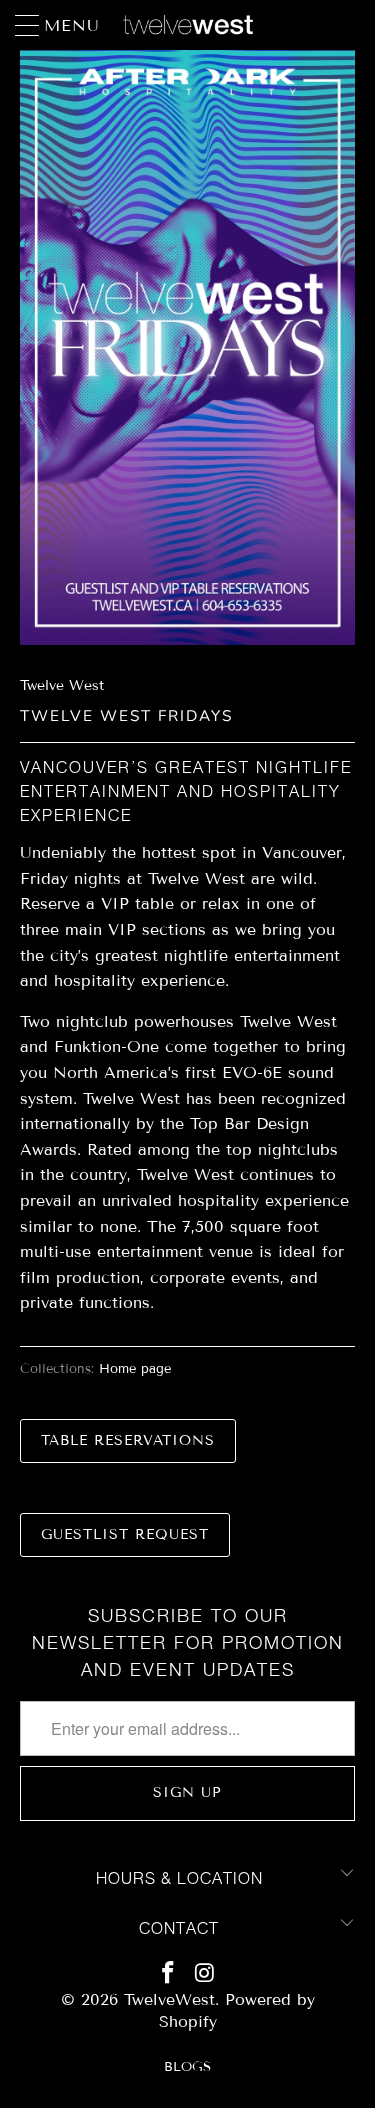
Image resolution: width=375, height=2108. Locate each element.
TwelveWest (169, 1999)
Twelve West (62, 685)
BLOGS (187, 2067)
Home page (135, 1369)
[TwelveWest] (188, 25)
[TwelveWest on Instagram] (205, 1972)
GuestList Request (125, 1534)
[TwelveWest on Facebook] (168, 1972)
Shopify (188, 2021)
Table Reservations (128, 1440)
